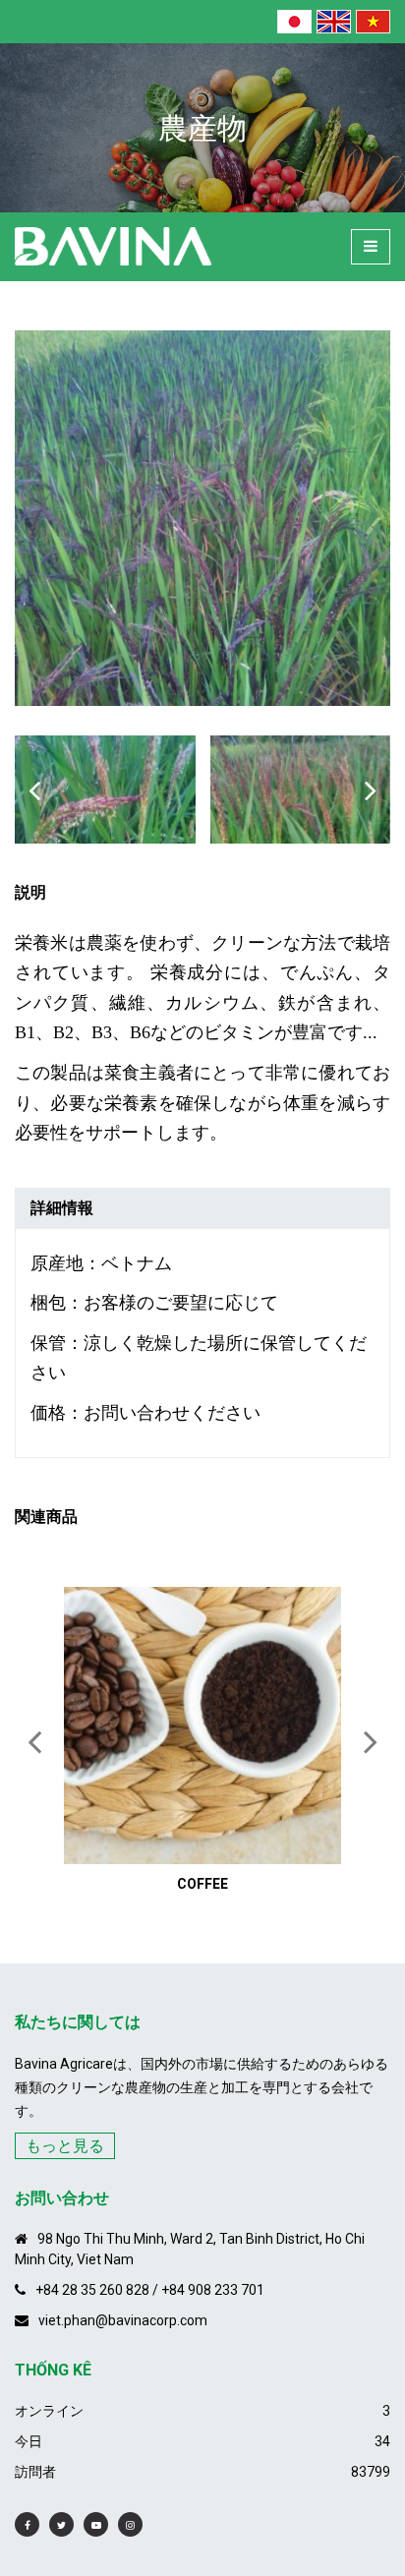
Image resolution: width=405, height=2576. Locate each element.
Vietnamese (373, 22)
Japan (294, 22)
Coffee (202, 1884)
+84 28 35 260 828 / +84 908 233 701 (150, 2290)
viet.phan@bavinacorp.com (123, 2320)
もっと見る (65, 2146)
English (334, 22)
